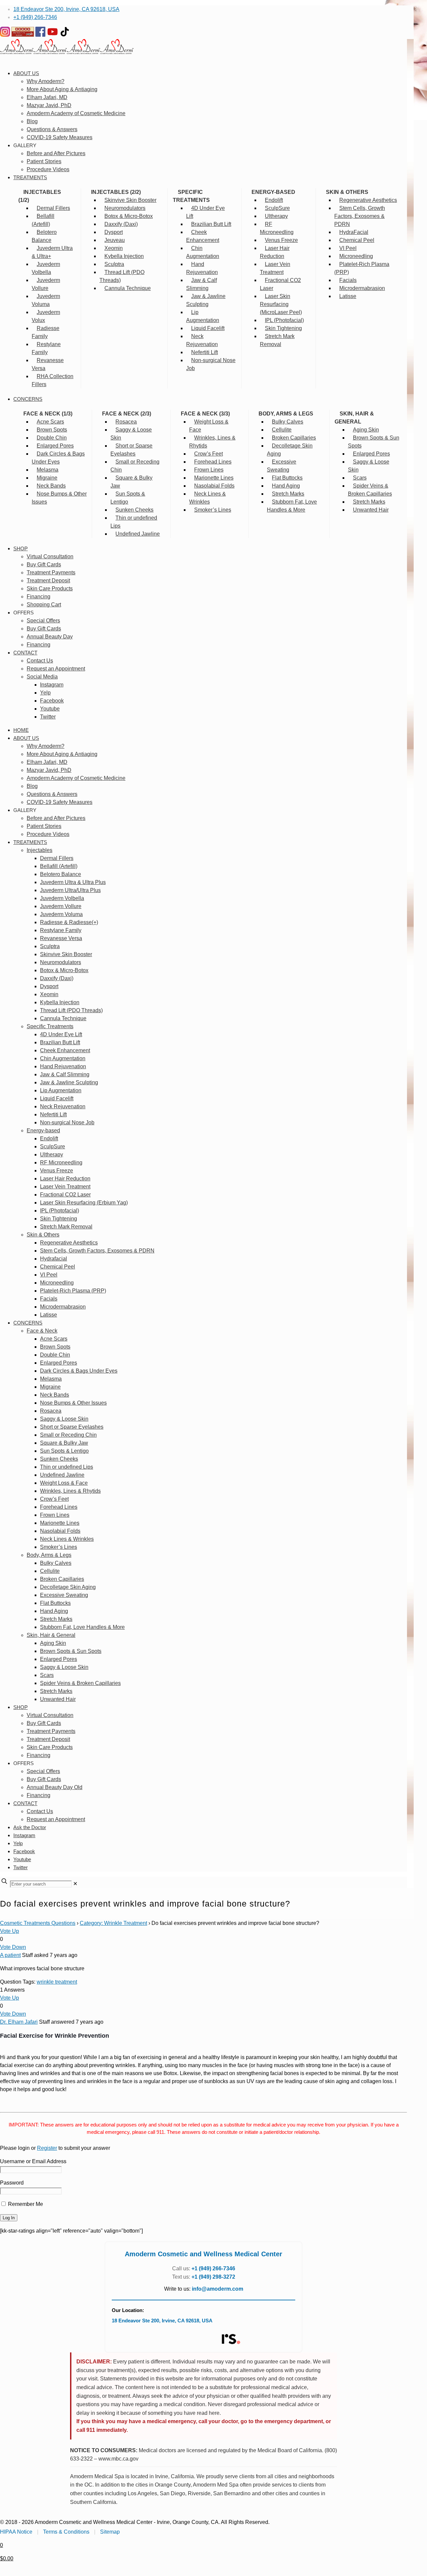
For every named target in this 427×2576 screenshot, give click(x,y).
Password (12, 2183)
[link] (75, 1884)
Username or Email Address (33, 2161)
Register (47, 2148)
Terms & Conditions (66, 2532)
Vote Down (13, 1947)
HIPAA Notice (16, 2532)
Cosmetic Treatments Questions (38, 1923)
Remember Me (25, 2204)
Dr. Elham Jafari (19, 2022)
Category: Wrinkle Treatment (113, 1923)
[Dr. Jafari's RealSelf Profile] (231, 2339)
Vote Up (10, 1931)
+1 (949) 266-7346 (35, 17)
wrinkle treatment (57, 1982)
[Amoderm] (67, 52)
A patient (10, 1955)
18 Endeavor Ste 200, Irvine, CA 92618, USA (66, 9)
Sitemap (110, 2532)
